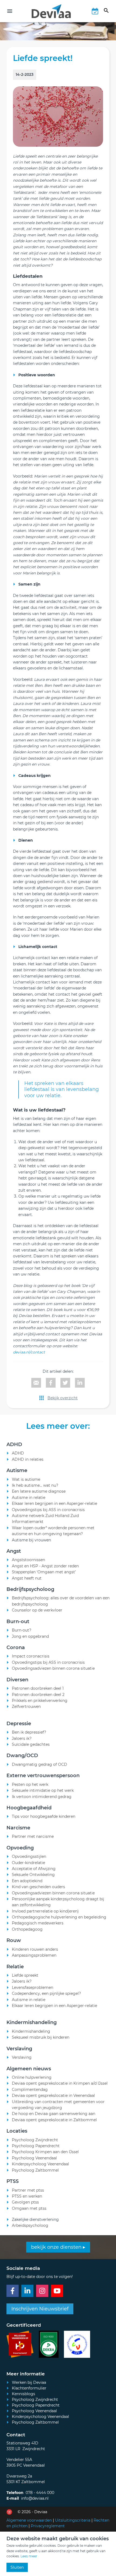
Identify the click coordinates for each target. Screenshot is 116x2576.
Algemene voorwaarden (29, 2520)
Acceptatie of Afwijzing (34, 1869)
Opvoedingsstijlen (29, 1856)
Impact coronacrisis (31, 1656)
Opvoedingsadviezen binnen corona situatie (53, 1668)
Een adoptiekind (27, 1881)
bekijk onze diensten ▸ (58, 2247)
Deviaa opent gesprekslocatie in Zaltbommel (54, 2120)
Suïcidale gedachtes (31, 1744)
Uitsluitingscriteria (73, 2520)
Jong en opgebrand (30, 1636)
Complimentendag (30, 2090)
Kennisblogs (23, 2394)
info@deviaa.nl (35, 2498)
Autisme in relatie (29, 1498)
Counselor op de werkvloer (37, 1610)
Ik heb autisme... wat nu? (35, 1485)
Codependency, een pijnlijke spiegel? (46, 1993)
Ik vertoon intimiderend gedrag (42, 1797)
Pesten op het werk (30, 1784)
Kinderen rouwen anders (35, 1949)
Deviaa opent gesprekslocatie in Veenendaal (53, 2096)
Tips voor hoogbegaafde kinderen (44, 1816)
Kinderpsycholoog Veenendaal (40, 2164)
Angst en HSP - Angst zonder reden (45, 1566)
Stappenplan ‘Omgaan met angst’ (44, 1572)
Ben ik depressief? (29, 1732)
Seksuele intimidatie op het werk (43, 1790)
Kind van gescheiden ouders (38, 1887)
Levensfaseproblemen (33, 1987)
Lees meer (29, 2556)
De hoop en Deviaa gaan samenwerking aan (54, 2114)
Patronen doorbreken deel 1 (38, 1688)
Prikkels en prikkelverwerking (40, 1701)
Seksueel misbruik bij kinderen (41, 2037)
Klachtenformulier (29, 2388)
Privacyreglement (48, 2526)
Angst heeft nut (27, 1578)
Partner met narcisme (33, 1836)
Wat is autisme (26, 1479)
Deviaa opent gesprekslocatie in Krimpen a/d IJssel (60, 2083)
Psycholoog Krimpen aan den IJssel (45, 2152)
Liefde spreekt (25, 1975)
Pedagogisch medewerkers (38, 1923)
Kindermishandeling (31, 2031)
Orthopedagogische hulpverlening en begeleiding (59, 1917)
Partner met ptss (28, 2190)
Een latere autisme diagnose (39, 1491)
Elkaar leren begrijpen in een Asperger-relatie (54, 1503)
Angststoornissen (28, 1560)
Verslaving (22, 2057)
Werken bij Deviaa (29, 2382)
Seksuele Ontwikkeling (33, 1875)
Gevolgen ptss (25, 2202)
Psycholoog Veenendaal (34, 2158)
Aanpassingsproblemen (34, 1955)
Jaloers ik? (22, 1738)
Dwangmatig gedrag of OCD (40, 1764)
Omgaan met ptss (29, 2208)
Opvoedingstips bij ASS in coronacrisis (48, 1510)
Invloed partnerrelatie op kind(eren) (45, 1911)
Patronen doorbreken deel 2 (38, 1695)
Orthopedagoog (27, 1929)
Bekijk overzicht (63, 1398)
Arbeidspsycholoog (30, 2225)
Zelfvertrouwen (26, 1707)
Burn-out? (22, 1630)
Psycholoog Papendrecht (36, 2146)
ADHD (18, 1453)
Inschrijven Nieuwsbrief (40, 2309)
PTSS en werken (27, 2196)
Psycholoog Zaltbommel (35, 2170)
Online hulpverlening (32, 2077)
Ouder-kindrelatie (28, 1863)
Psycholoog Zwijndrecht (35, 2140)
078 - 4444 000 (40, 2493)
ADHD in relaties (28, 1459)
